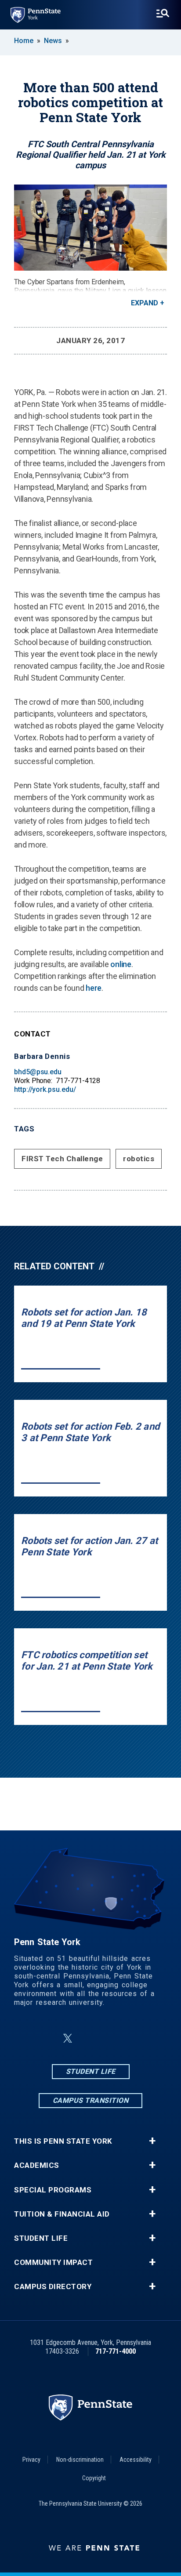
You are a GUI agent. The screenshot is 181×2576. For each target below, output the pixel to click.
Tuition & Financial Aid (62, 2214)
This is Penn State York (63, 2141)
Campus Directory (53, 2287)
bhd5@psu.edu (38, 1072)
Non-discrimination (80, 2460)
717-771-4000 (116, 2351)
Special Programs (53, 2190)
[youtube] (134, 2038)
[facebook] (47, 2038)
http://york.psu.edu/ (45, 1089)
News (53, 41)
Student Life (91, 2071)
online (121, 964)
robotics (139, 1159)
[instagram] (89, 2038)
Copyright (94, 2478)
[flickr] (112, 2038)
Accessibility (136, 2460)
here (94, 988)
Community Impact (53, 2263)
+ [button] (152, 2141)
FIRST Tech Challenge (62, 1159)
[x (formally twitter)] (68, 2038)
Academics (37, 2165)
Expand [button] (145, 303)
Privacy (31, 2460)
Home (24, 41)
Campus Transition (91, 2100)
